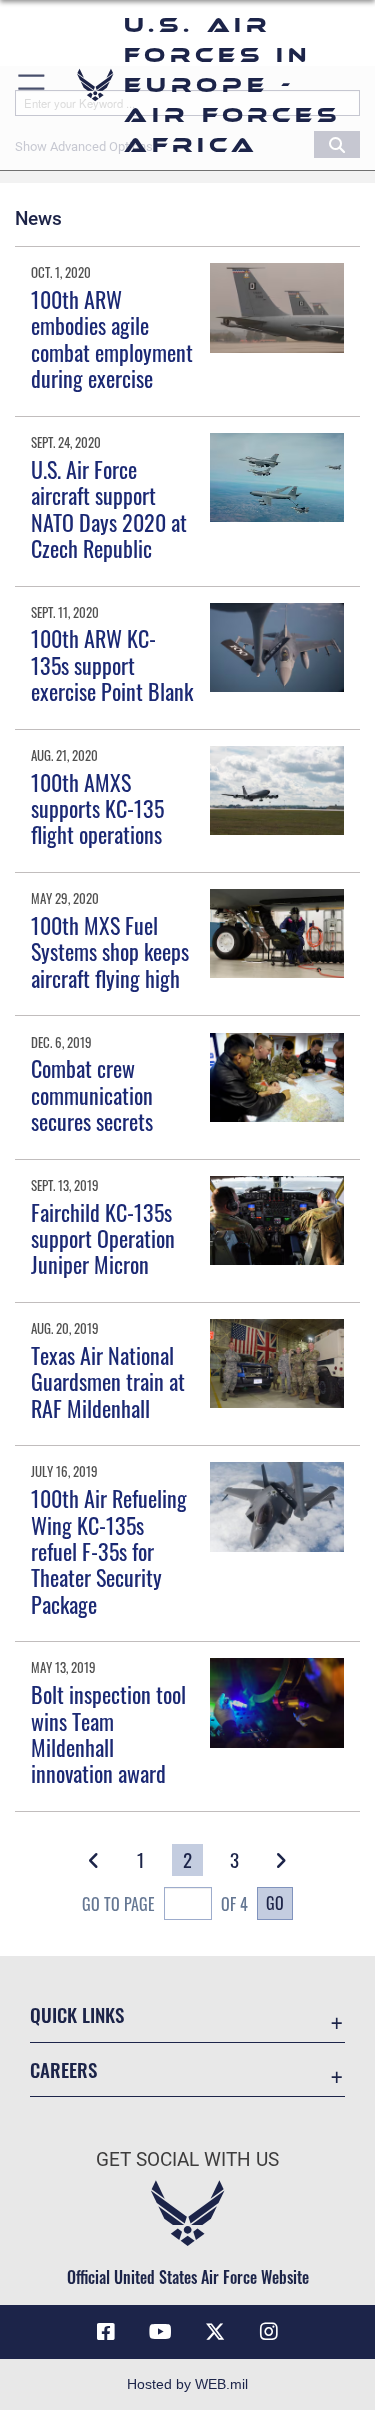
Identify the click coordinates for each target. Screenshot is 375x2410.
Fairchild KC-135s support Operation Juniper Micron (103, 1238)
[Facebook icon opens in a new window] (106, 2332)
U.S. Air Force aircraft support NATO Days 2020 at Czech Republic (109, 508)
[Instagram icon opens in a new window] (269, 2332)
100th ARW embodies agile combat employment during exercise (112, 338)
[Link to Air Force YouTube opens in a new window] (160, 2332)
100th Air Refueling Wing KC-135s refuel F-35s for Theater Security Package (109, 1551)
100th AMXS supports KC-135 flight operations (97, 808)
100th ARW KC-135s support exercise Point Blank (112, 664)
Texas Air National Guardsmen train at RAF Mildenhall (108, 1381)
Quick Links (77, 2014)
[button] (32, 85)
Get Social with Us (187, 2159)
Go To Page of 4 (165, 1904)
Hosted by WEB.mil (187, 2384)
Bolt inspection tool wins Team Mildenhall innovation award (108, 1733)
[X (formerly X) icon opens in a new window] (215, 2332)
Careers (63, 2069)
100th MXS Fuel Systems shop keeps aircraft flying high (110, 951)
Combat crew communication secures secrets (92, 1094)
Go (275, 1903)
